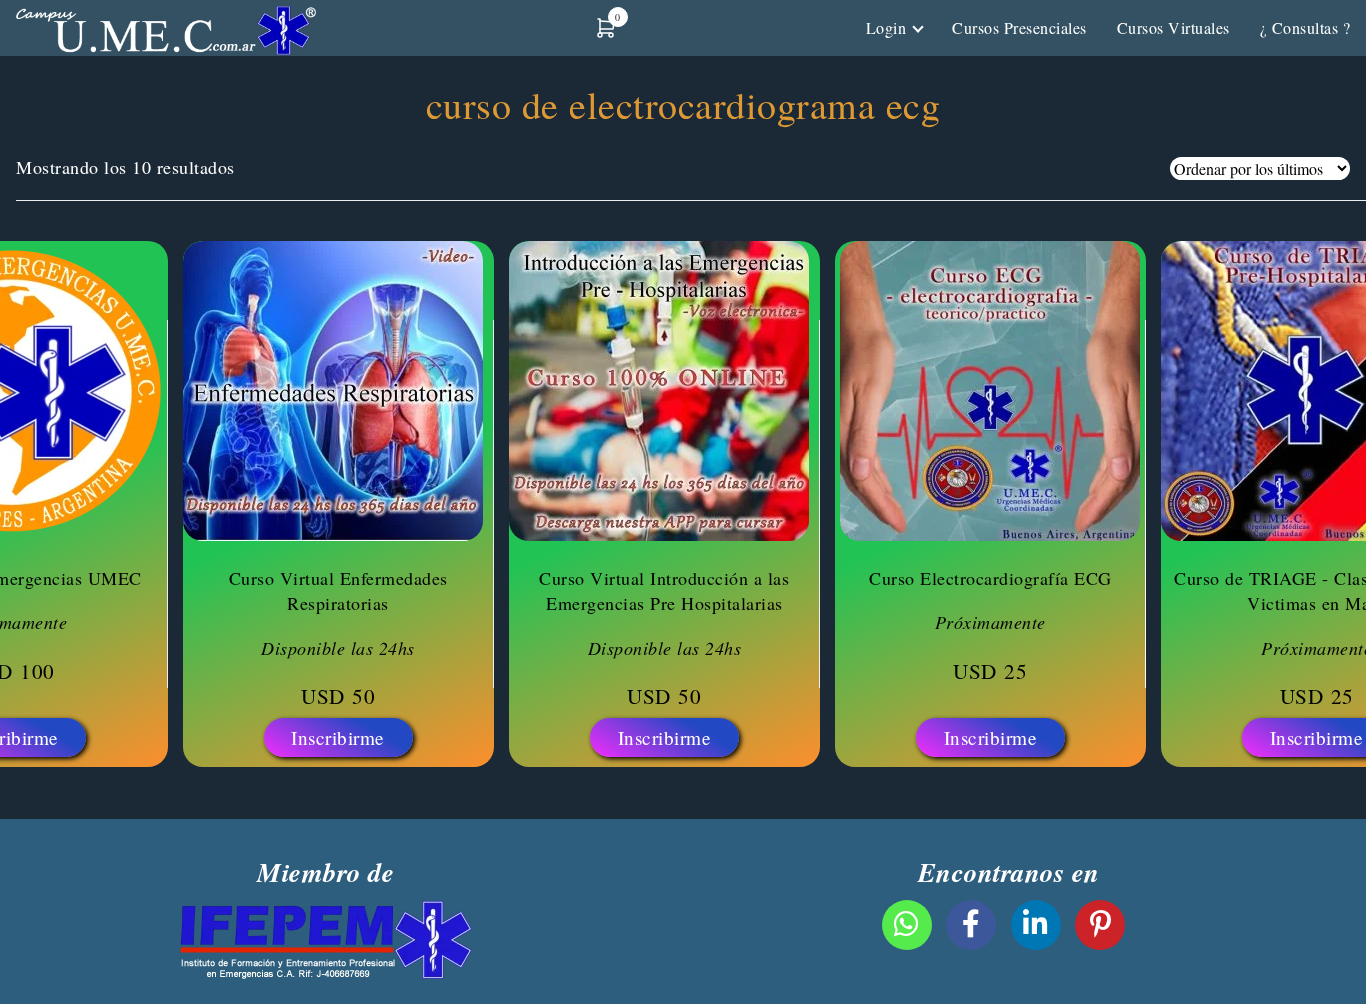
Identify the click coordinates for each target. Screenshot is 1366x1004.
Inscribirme (338, 737)
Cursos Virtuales (1173, 27)
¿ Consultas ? (1305, 27)
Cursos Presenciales (1019, 27)
